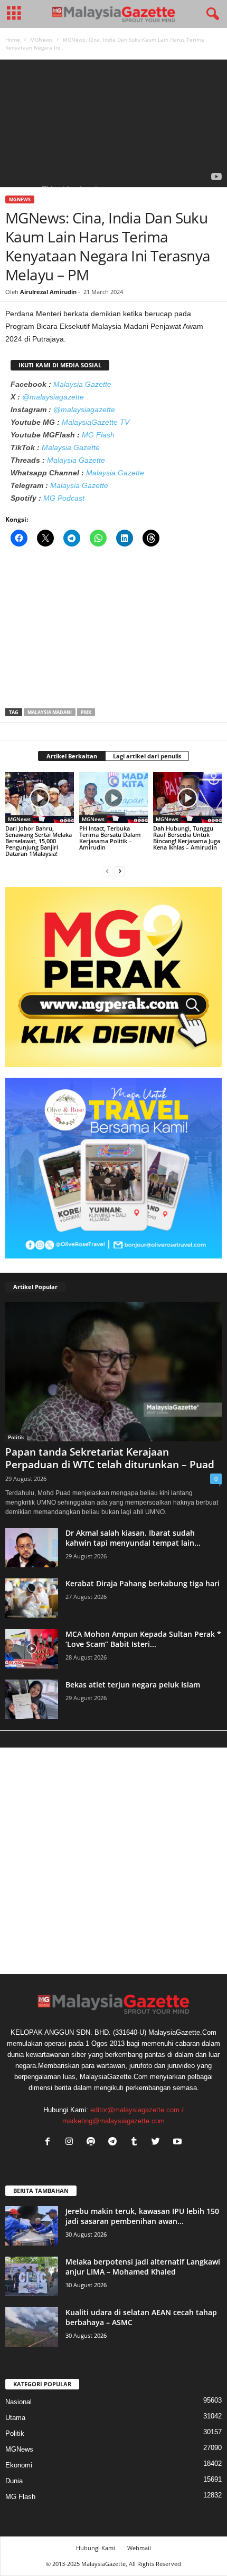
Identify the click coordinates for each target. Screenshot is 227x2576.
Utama (15, 2418)
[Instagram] (72, 2143)
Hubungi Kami (96, 2548)
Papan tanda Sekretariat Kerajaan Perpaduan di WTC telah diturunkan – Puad (110, 1458)
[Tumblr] (136, 2143)
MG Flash (98, 435)
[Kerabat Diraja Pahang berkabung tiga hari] (32, 1598)
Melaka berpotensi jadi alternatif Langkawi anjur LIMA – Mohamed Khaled (143, 2267)
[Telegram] (115, 2143)
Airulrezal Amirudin (48, 292)
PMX (86, 712)
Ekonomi (19, 2465)
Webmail (139, 2548)
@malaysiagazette (53, 397)
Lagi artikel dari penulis (147, 756)
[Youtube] (179, 2143)
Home (13, 40)
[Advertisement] (113, 631)
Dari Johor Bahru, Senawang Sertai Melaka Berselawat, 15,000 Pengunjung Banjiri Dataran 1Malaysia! (39, 841)
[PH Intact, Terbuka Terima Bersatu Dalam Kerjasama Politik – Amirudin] (113, 798)
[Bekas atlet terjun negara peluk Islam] (32, 1699)
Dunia (14, 2481)
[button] (211, 14)
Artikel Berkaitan (72, 756)
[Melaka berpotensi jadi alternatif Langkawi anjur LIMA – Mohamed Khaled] (32, 2276)
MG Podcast (64, 498)
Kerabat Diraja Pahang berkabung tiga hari (143, 1583)
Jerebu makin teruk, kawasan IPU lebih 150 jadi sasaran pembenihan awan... (142, 2216)
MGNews (41, 40)
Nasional (18, 2402)
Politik (16, 1437)
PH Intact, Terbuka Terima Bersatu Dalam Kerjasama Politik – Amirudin (110, 838)
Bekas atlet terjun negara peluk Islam (133, 1685)
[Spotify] (93, 2143)
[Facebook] (50, 2143)
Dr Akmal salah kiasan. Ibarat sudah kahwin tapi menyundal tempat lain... (133, 1538)
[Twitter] (158, 2143)
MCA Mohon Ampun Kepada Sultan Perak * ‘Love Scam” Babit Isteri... (143, 1639)
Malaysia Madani (50, 712)
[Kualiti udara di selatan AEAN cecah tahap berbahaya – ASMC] (32, 2327)
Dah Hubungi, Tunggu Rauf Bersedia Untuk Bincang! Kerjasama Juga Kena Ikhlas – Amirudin (187, 838)
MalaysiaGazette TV (96, 422)
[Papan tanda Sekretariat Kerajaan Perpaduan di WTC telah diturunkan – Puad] (113, 1372)
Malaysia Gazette (82, 384)
